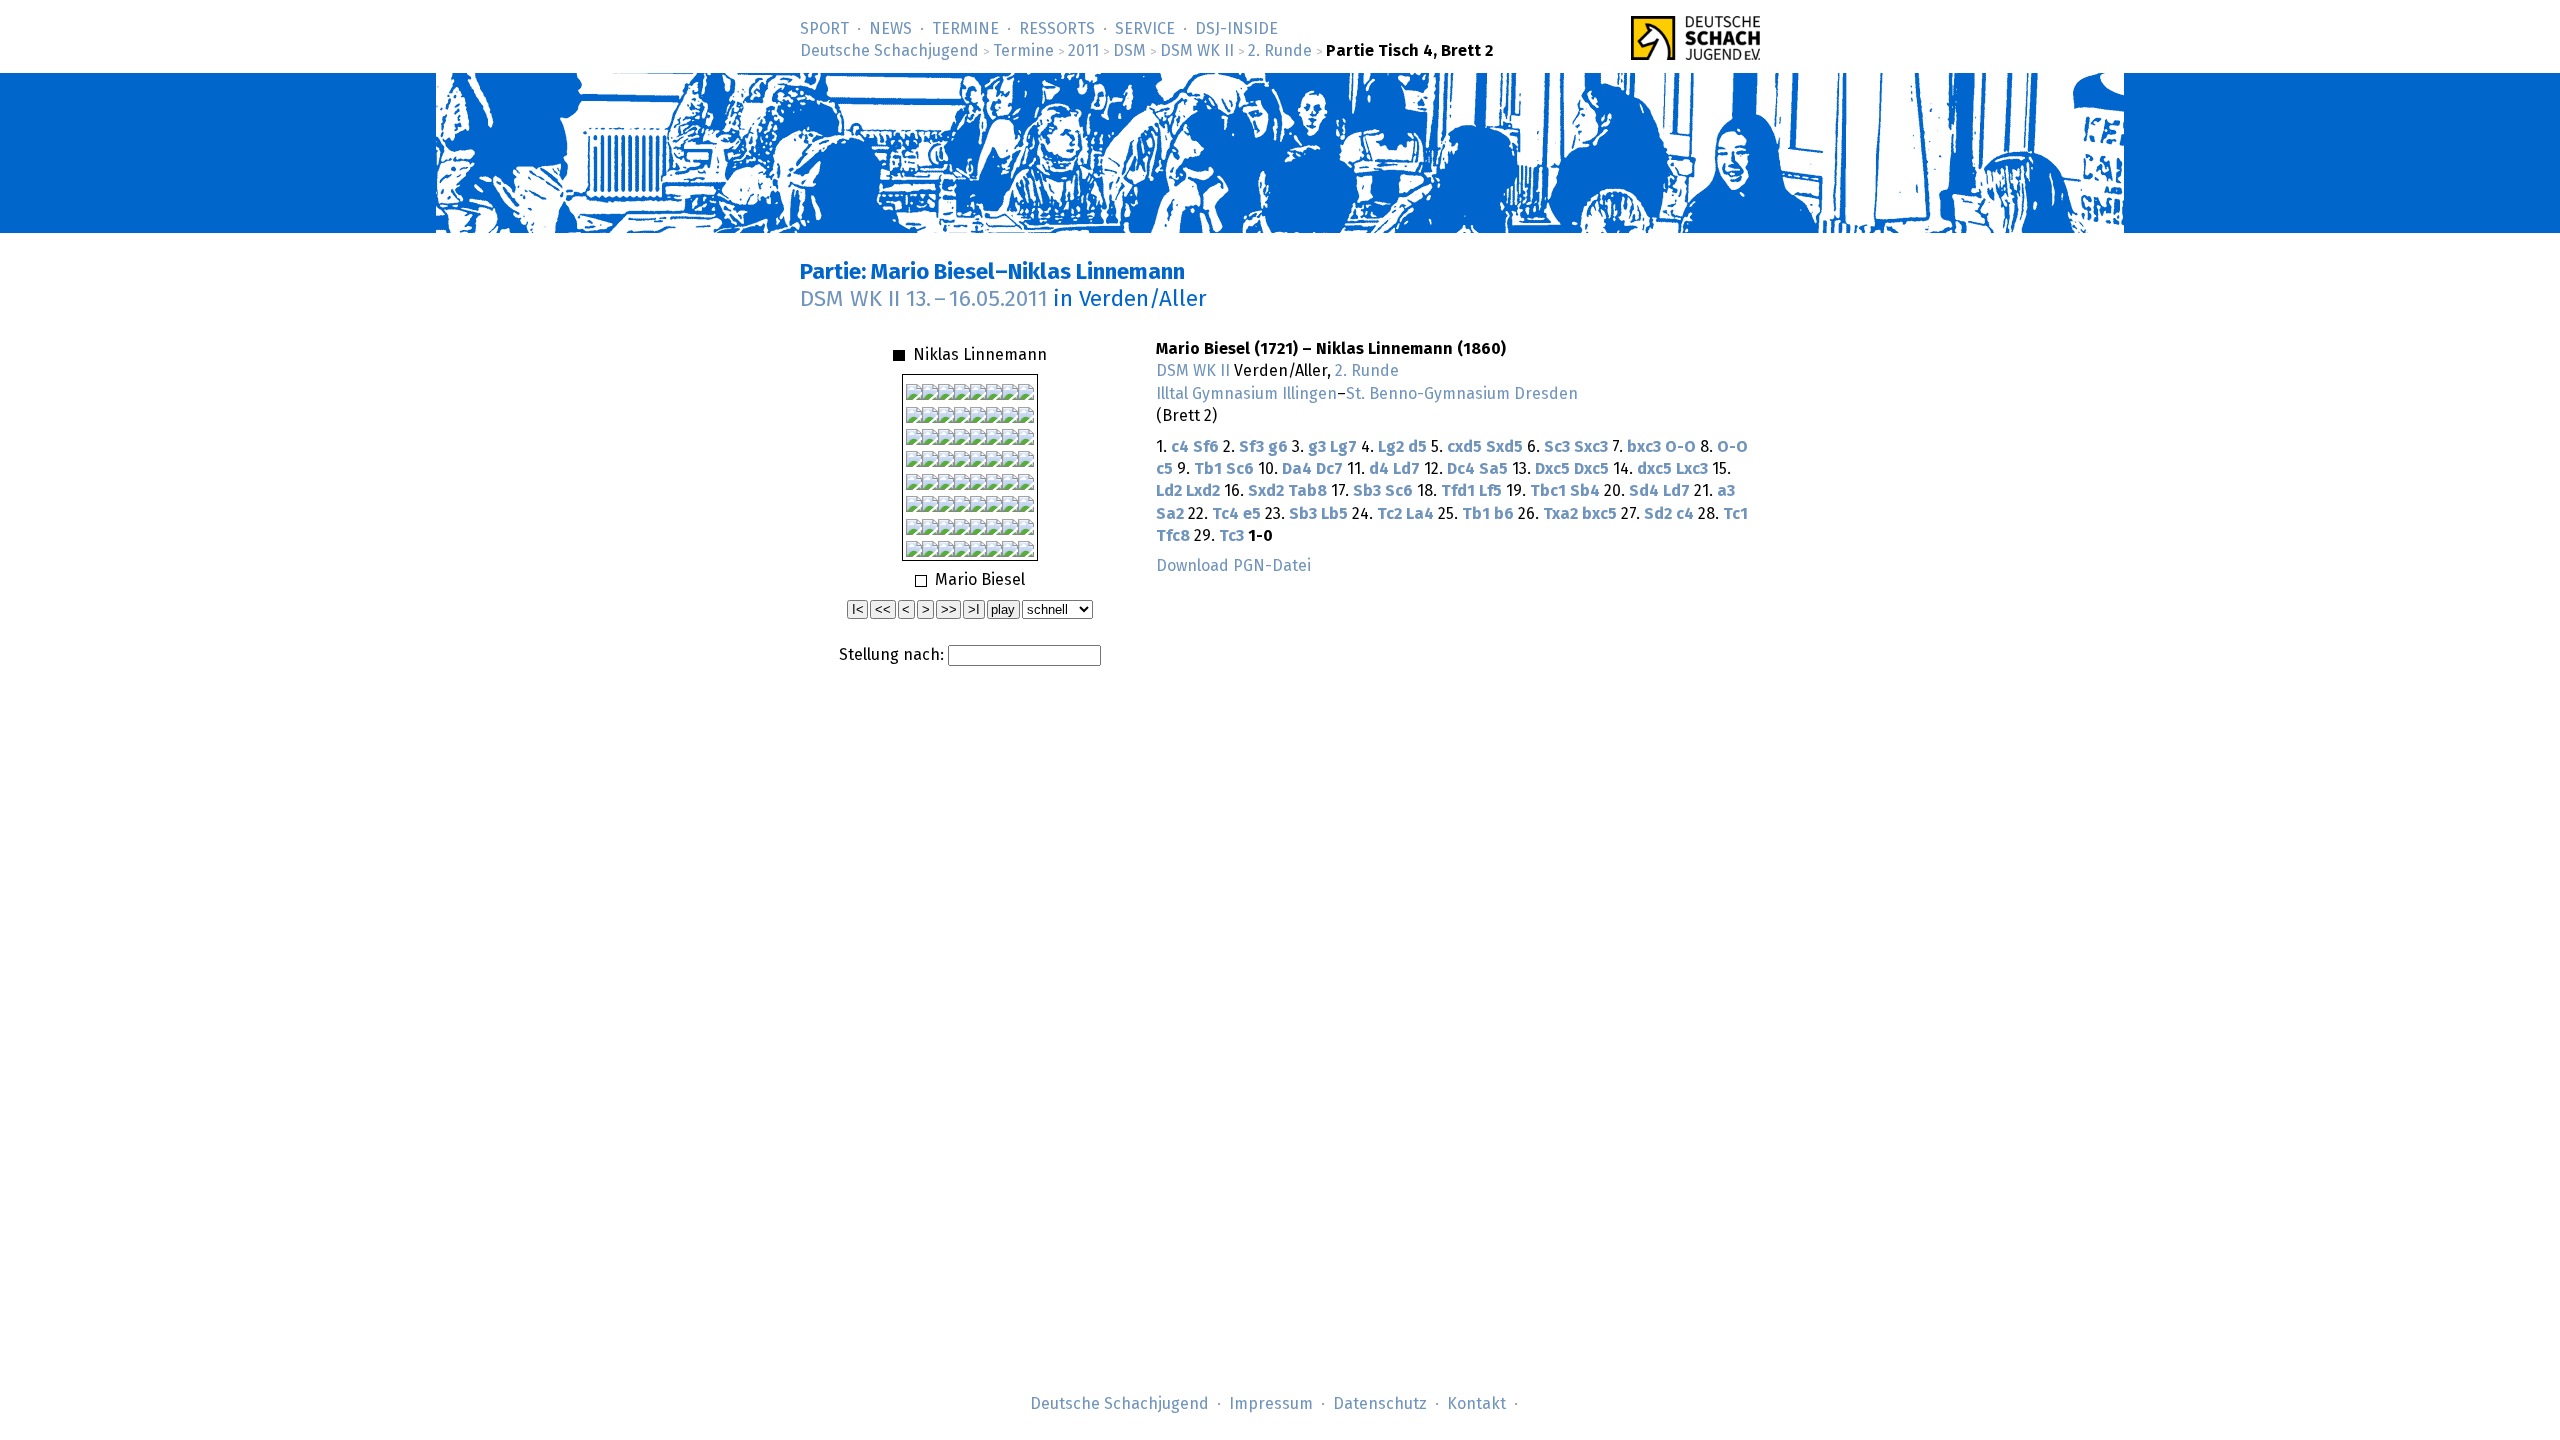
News (890, 29)
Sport (824, 29)
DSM (1129, 51)
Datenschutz (1380, 1404)
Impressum (1271, 1404)
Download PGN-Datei (1233, 566)
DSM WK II (1197, 51)
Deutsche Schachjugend (889, 51)
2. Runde (1280, 51)
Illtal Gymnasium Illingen (1246, 394)
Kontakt (1476, 1404)
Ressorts (1057, 29)
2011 (1083, 51)
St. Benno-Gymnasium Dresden (1462, 394)
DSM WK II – (924, 299)
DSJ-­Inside (1236, 29)
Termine (965, 29)
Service (1145, 29)
